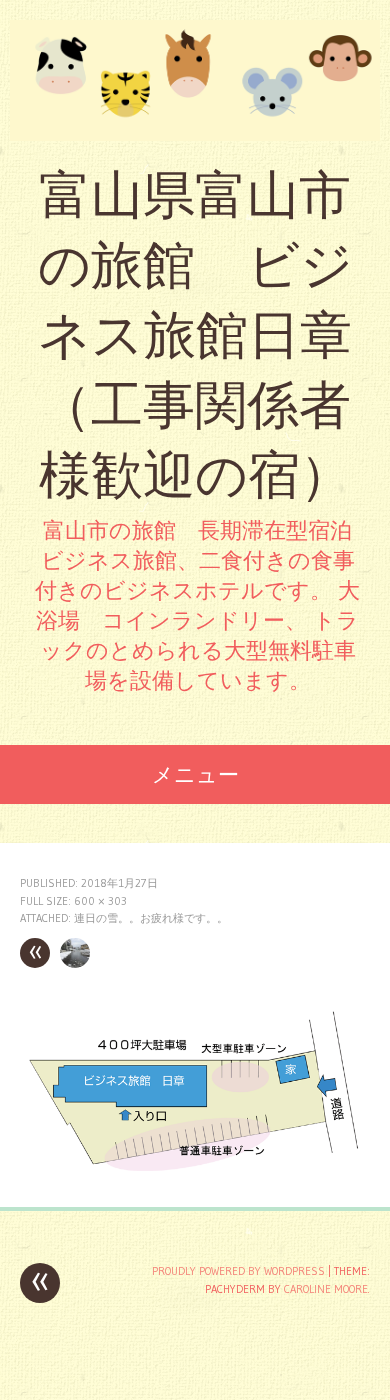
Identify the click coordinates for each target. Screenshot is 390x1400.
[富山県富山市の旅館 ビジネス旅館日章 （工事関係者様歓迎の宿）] (195, 80)
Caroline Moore (326, 1289)
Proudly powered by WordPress (238, 1271)
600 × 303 (100, 901)
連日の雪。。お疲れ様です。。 (151, 918)
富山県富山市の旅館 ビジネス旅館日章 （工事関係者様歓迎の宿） (195, 334)
